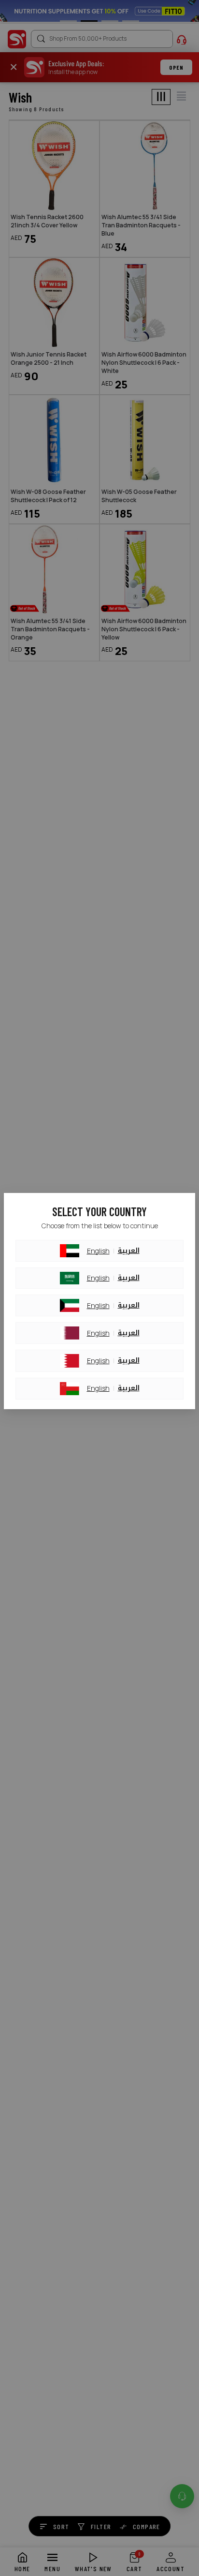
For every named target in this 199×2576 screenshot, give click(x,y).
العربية (129, 1251)
